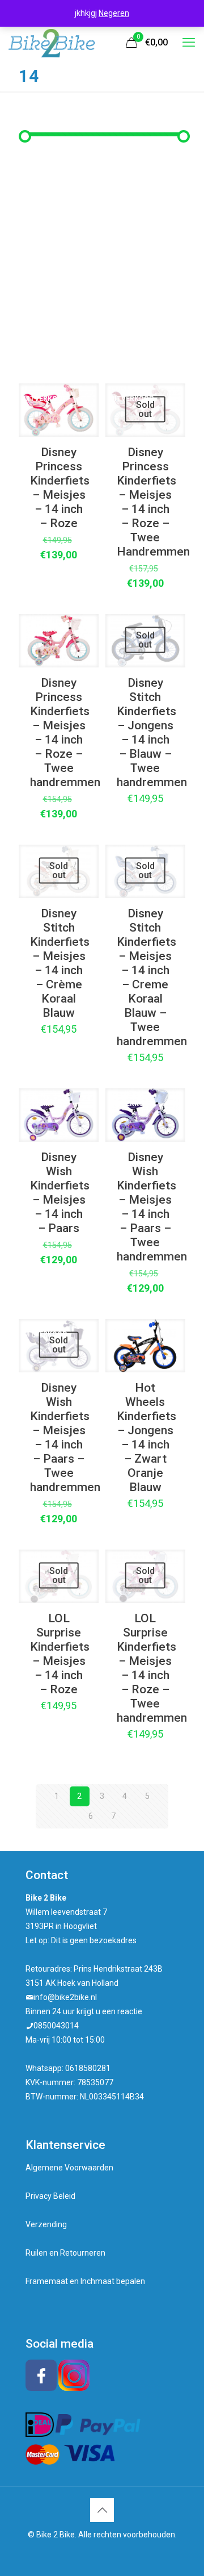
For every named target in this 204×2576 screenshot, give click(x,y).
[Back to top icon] (102, 2510)
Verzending (46, 2224)
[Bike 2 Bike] (52, 43)
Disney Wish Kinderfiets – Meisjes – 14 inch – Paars (60, 1193)
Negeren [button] (114, 13)
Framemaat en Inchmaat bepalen (85, 2281)
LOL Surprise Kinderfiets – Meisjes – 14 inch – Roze (60, 1654)
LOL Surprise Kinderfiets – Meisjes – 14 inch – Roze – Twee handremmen (152, 1668)
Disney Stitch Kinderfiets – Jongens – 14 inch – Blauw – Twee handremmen (152, 732)
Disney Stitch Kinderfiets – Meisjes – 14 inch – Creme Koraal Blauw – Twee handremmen (152, 977)
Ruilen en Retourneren (65, 2253)
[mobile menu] (189, 43)
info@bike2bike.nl (65, 1997)
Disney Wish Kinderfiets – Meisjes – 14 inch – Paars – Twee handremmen (152, 1207)
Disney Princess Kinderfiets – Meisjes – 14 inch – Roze (60, 488)
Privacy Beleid (50, 2196)
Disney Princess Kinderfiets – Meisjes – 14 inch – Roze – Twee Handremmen (153, 502)
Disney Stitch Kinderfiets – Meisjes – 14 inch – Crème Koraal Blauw (60, 963)
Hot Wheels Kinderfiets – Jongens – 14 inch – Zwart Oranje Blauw (146, 1437)
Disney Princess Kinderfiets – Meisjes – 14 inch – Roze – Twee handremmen (65, 732)
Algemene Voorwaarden (69, 2168)
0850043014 (56, 2026)
